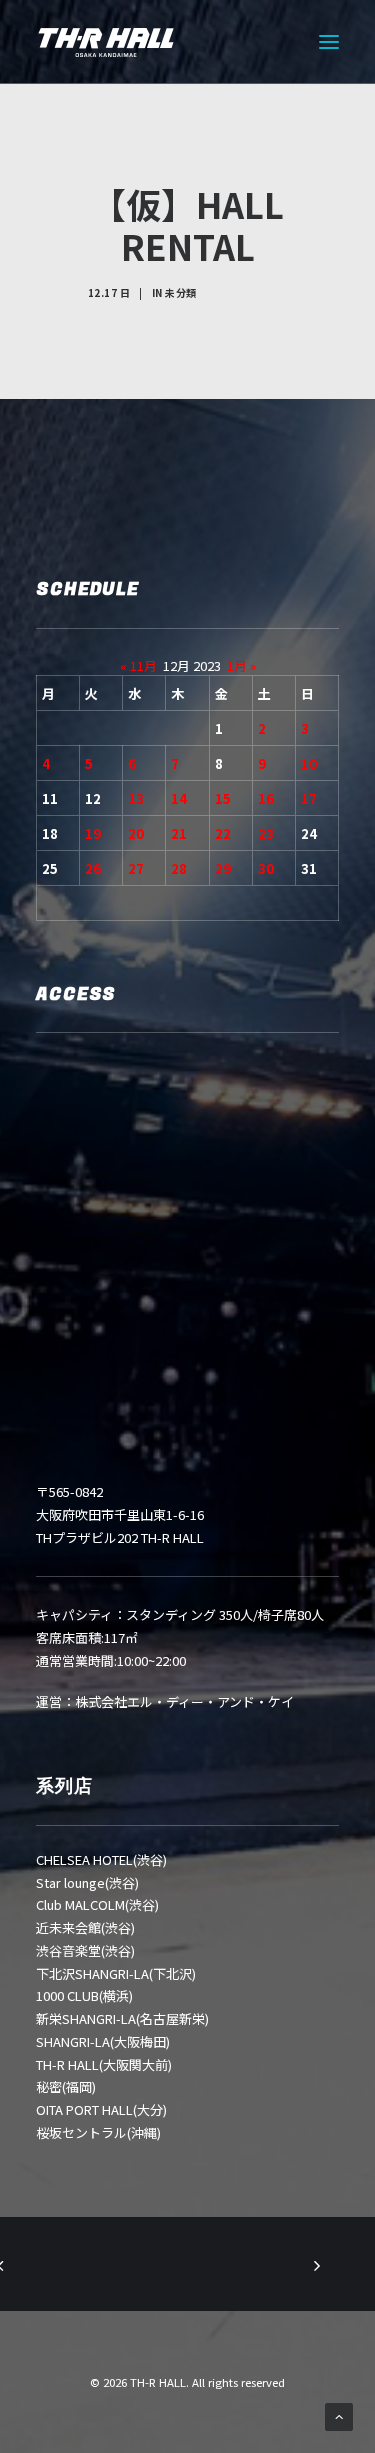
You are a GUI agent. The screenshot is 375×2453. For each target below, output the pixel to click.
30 (266, 868)
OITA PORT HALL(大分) (101, 2109)
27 (136, 868)
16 (266, 798)
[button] (329, 42)
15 (223, 798)
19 (93, 833)
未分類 (181, 292)
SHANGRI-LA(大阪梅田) (103, 2041)
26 (93, 868)
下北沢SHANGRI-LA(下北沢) (116, 1973)
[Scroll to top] (339, 2415)
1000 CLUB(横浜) (84, 1995)
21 (179, 833)
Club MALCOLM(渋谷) (97, 1904)
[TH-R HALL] (106, 42)
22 (223, 833)
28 (179, 868)
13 (136, 798)
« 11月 (138, 665)
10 (309, 763)
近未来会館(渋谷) (85, 1927)
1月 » (241, 665)
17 (309, 798)
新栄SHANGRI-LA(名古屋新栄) (122, 2018)
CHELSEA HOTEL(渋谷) (101, 1859)
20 (136, 833)
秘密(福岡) (66, 2086)
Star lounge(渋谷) (87, 1882)
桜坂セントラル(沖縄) (98, 2132)
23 (266, 833)
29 (223, 868)
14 (179, 798)
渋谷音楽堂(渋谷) (85, 1950)
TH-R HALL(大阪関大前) (104, 2064)
